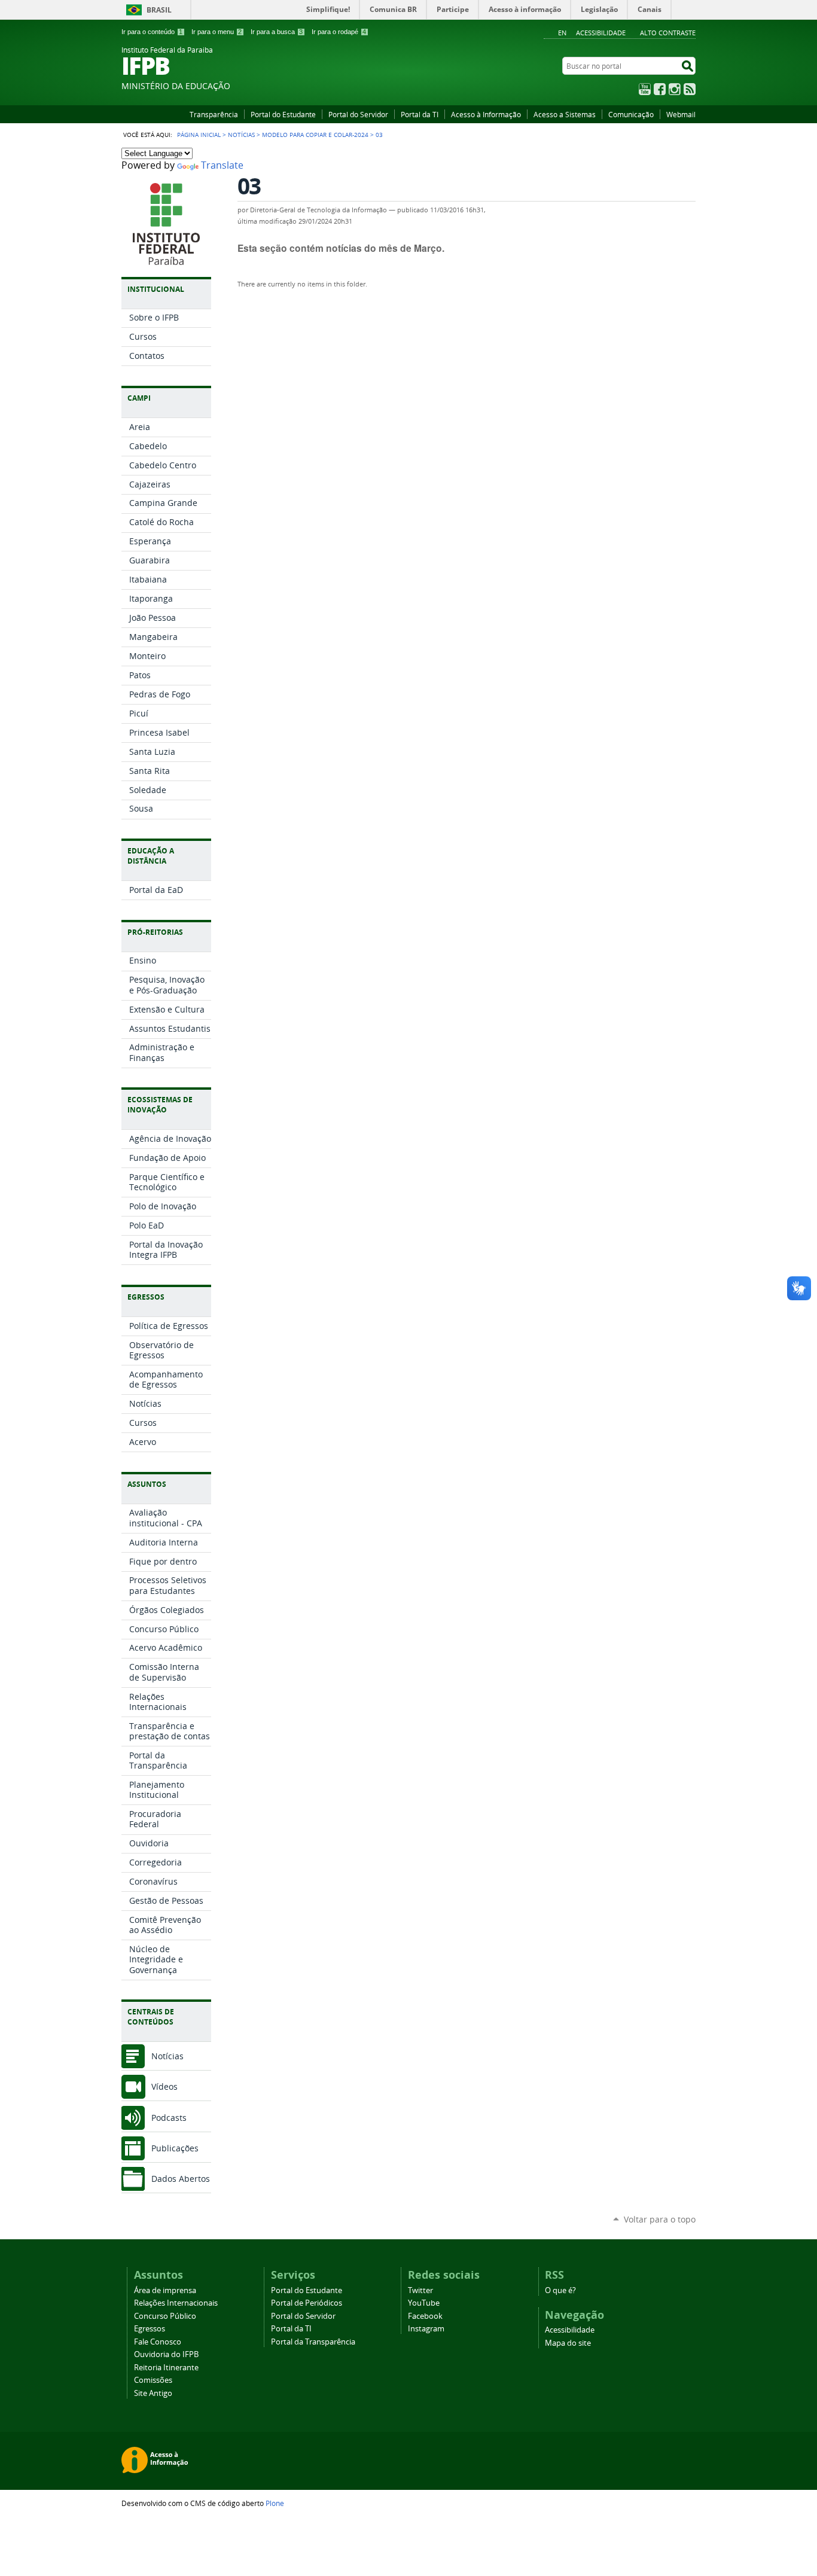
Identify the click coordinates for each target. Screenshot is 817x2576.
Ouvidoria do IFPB (166, 2354)
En (562, 33)
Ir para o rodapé (339, 32)
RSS (690, 89)
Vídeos (164, 2086)
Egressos (150, 2329)
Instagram (675, 89)
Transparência (214, 114)
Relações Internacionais (176, 2303)
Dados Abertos (181, 2179)
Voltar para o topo (660, 2219)
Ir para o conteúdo (152, 32)
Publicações (175, 2148)
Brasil (159, 10)
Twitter (420, 2290)
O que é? (560, 2290)
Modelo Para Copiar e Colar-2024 (315, 135)
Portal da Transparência (313, 2342)
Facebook (660, 89)
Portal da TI (420, 114)
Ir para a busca (277, 32)
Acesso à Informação (486, 114)
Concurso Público (165, 2316)
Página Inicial (199, 135)
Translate (222, 165)
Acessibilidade (601, 33)
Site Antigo (153, 2393)
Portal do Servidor (358, 114)
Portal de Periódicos (307, 2303)
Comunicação (631, 114)
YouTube (645, 89)
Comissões (153, 2380)
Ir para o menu (217, 32)
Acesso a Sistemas (565, 114)
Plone (275, 2503)
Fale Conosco (158, 2342)
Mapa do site (568, 2343)
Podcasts (169, 2118)
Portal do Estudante (283, 114)
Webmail (681, 114)
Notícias (241, 135)
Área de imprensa (165, 2290)
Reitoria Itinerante (166, 2368)
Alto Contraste (668, 33)
